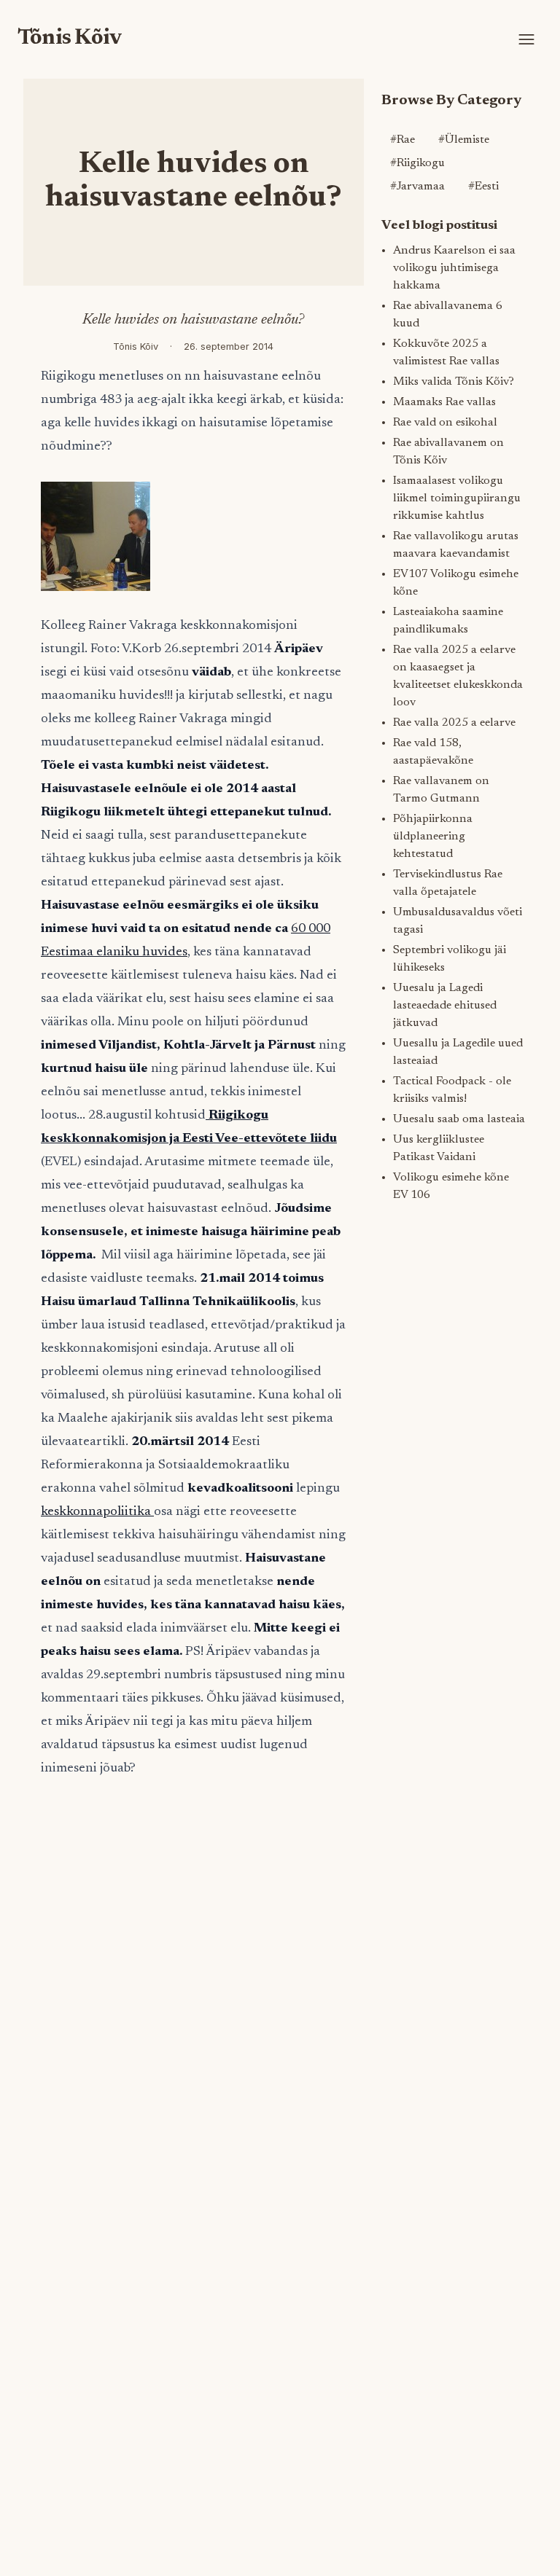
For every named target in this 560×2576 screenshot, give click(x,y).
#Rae (402, 140)
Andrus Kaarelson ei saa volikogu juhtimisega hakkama (454, 268)
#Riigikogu (417, 163)
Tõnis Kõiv (70, 39)
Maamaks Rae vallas (444, 402)
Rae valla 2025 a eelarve (454, 723)
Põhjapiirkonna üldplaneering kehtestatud (433, 837)
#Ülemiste (464, 140)
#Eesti (483, 187)
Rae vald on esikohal (445, 423)
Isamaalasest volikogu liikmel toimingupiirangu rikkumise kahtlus (457, 498)
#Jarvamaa (417, 187)
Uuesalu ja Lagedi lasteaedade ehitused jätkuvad (445, 1006)
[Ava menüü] (526, 39)
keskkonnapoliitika (97, 1512)
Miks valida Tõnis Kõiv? (454, 382)
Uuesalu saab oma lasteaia (459, 1119)
